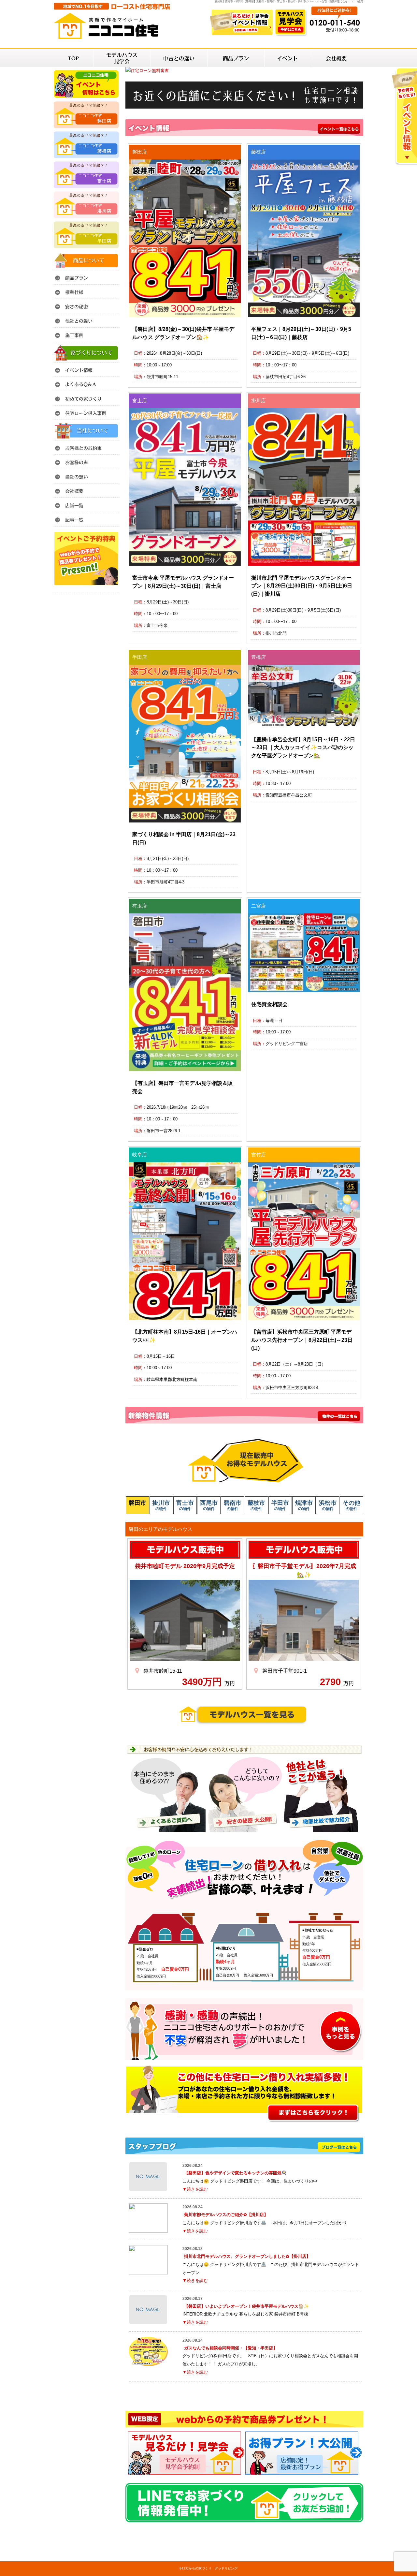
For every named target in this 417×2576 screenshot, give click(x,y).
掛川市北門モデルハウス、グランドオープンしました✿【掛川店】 (247, 2256)
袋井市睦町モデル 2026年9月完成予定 (185, 1566)
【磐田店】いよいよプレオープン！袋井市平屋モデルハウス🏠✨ (246, 2306)
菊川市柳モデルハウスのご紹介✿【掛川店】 (226, 2215)
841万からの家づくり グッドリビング (208, 2568)
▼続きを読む (195, 2189)
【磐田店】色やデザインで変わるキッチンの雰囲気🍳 (235, 2173)
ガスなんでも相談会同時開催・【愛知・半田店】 (231, 2348)
